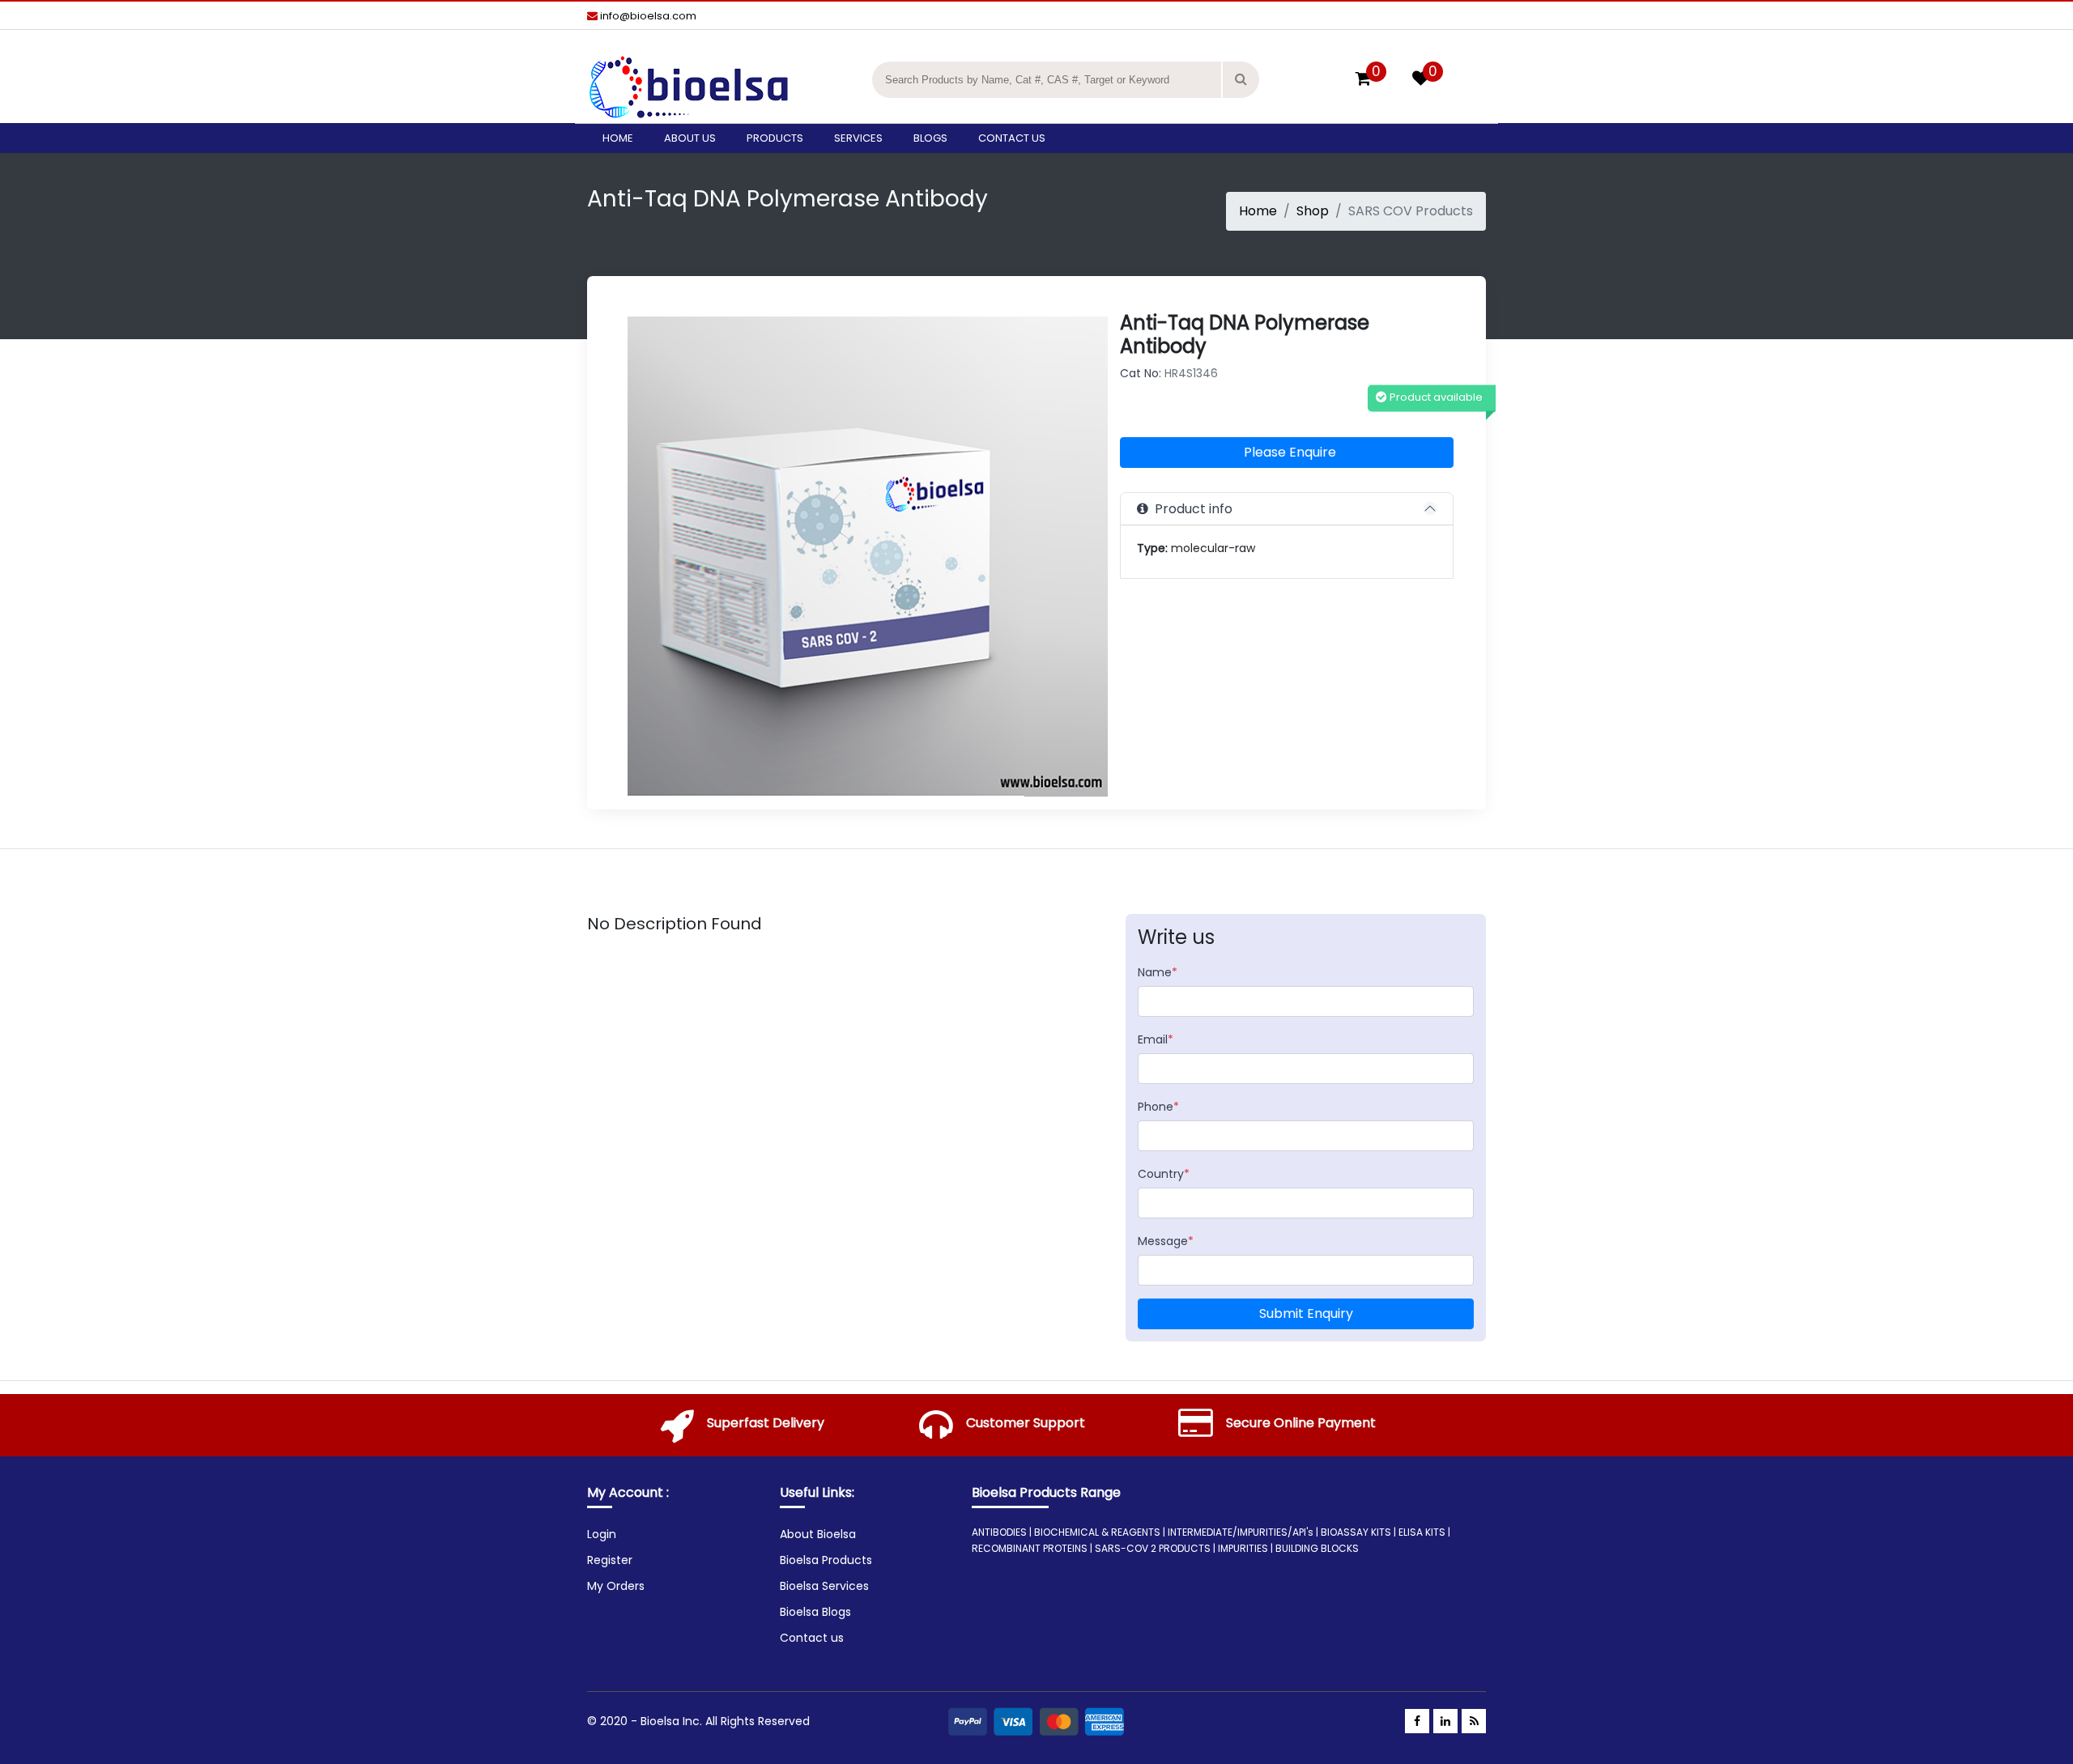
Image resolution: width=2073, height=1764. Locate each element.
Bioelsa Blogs (815, 1612)
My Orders (616, 1586)
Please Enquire (1290, 452)
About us (690, 138)
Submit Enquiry (1306, 1313)
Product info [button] (1190, 509)
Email (1156, 1039)
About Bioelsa (818, 1534)
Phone (1158, 1107)
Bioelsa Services (824, 1586)
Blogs (930, 138)
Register (610, 1560)
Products (775, 138)
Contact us (1012, 138)
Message (1166, 1241)
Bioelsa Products (826, 1560)
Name (1158, 972)
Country (1164, 1174)
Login (602, 1534)
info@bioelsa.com (647, 16)
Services (858, 138)
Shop (1313, 211)
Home (618, 138)
